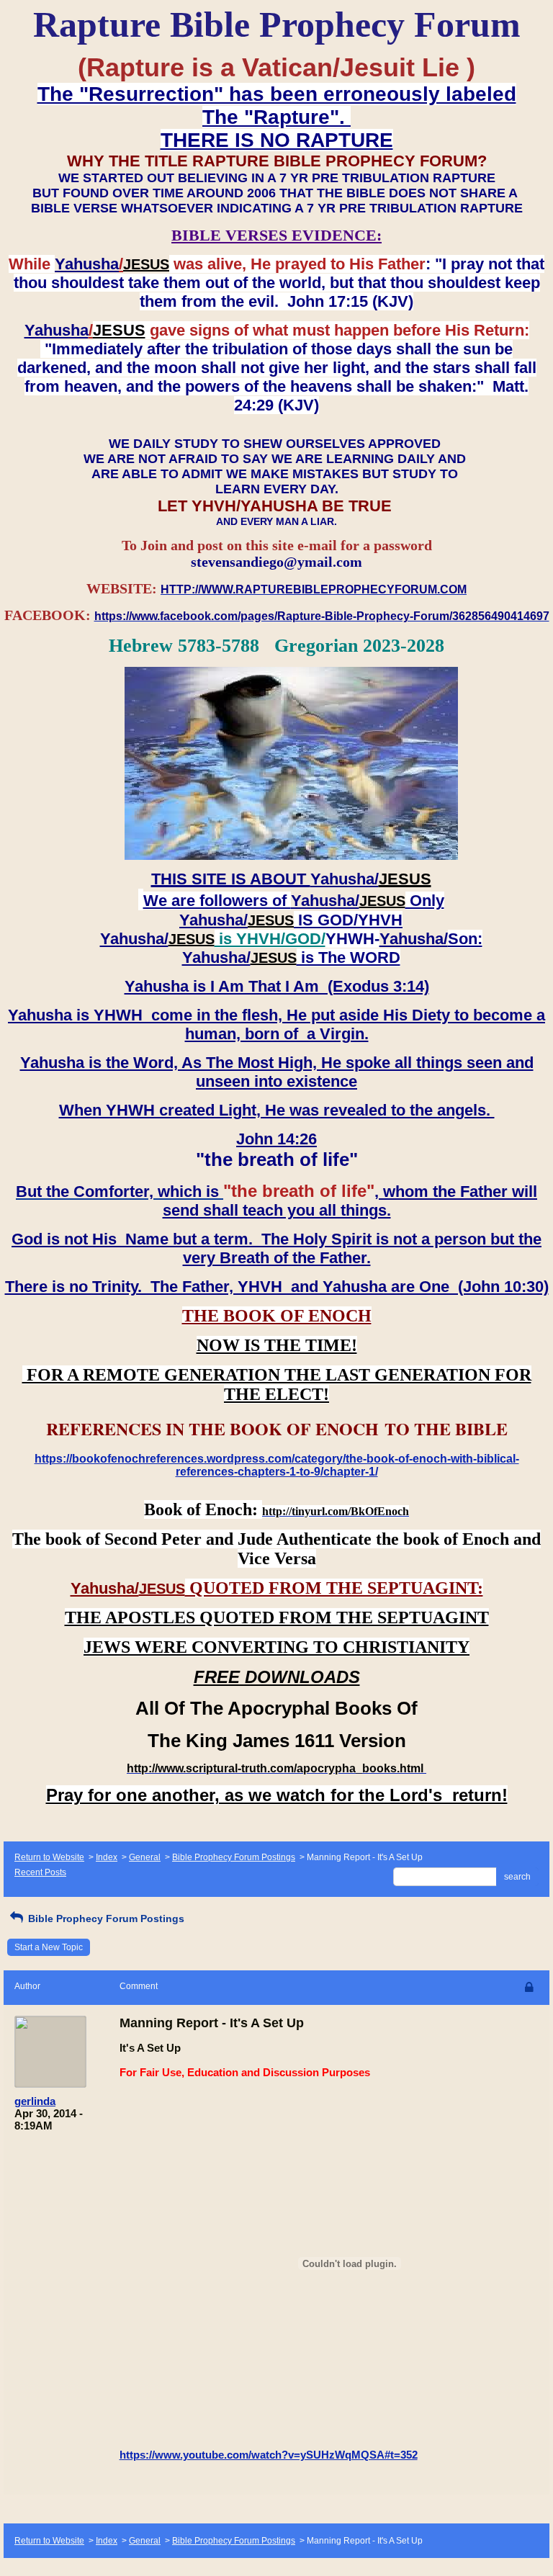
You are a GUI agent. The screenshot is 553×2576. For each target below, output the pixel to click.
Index (107, 1857)
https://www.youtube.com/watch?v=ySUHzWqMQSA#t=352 (269, 2455)
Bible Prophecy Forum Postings (234, 1857)
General (145, 1857)
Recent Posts (40, 1872)
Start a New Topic (49, 1947)
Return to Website (49, 1857)
